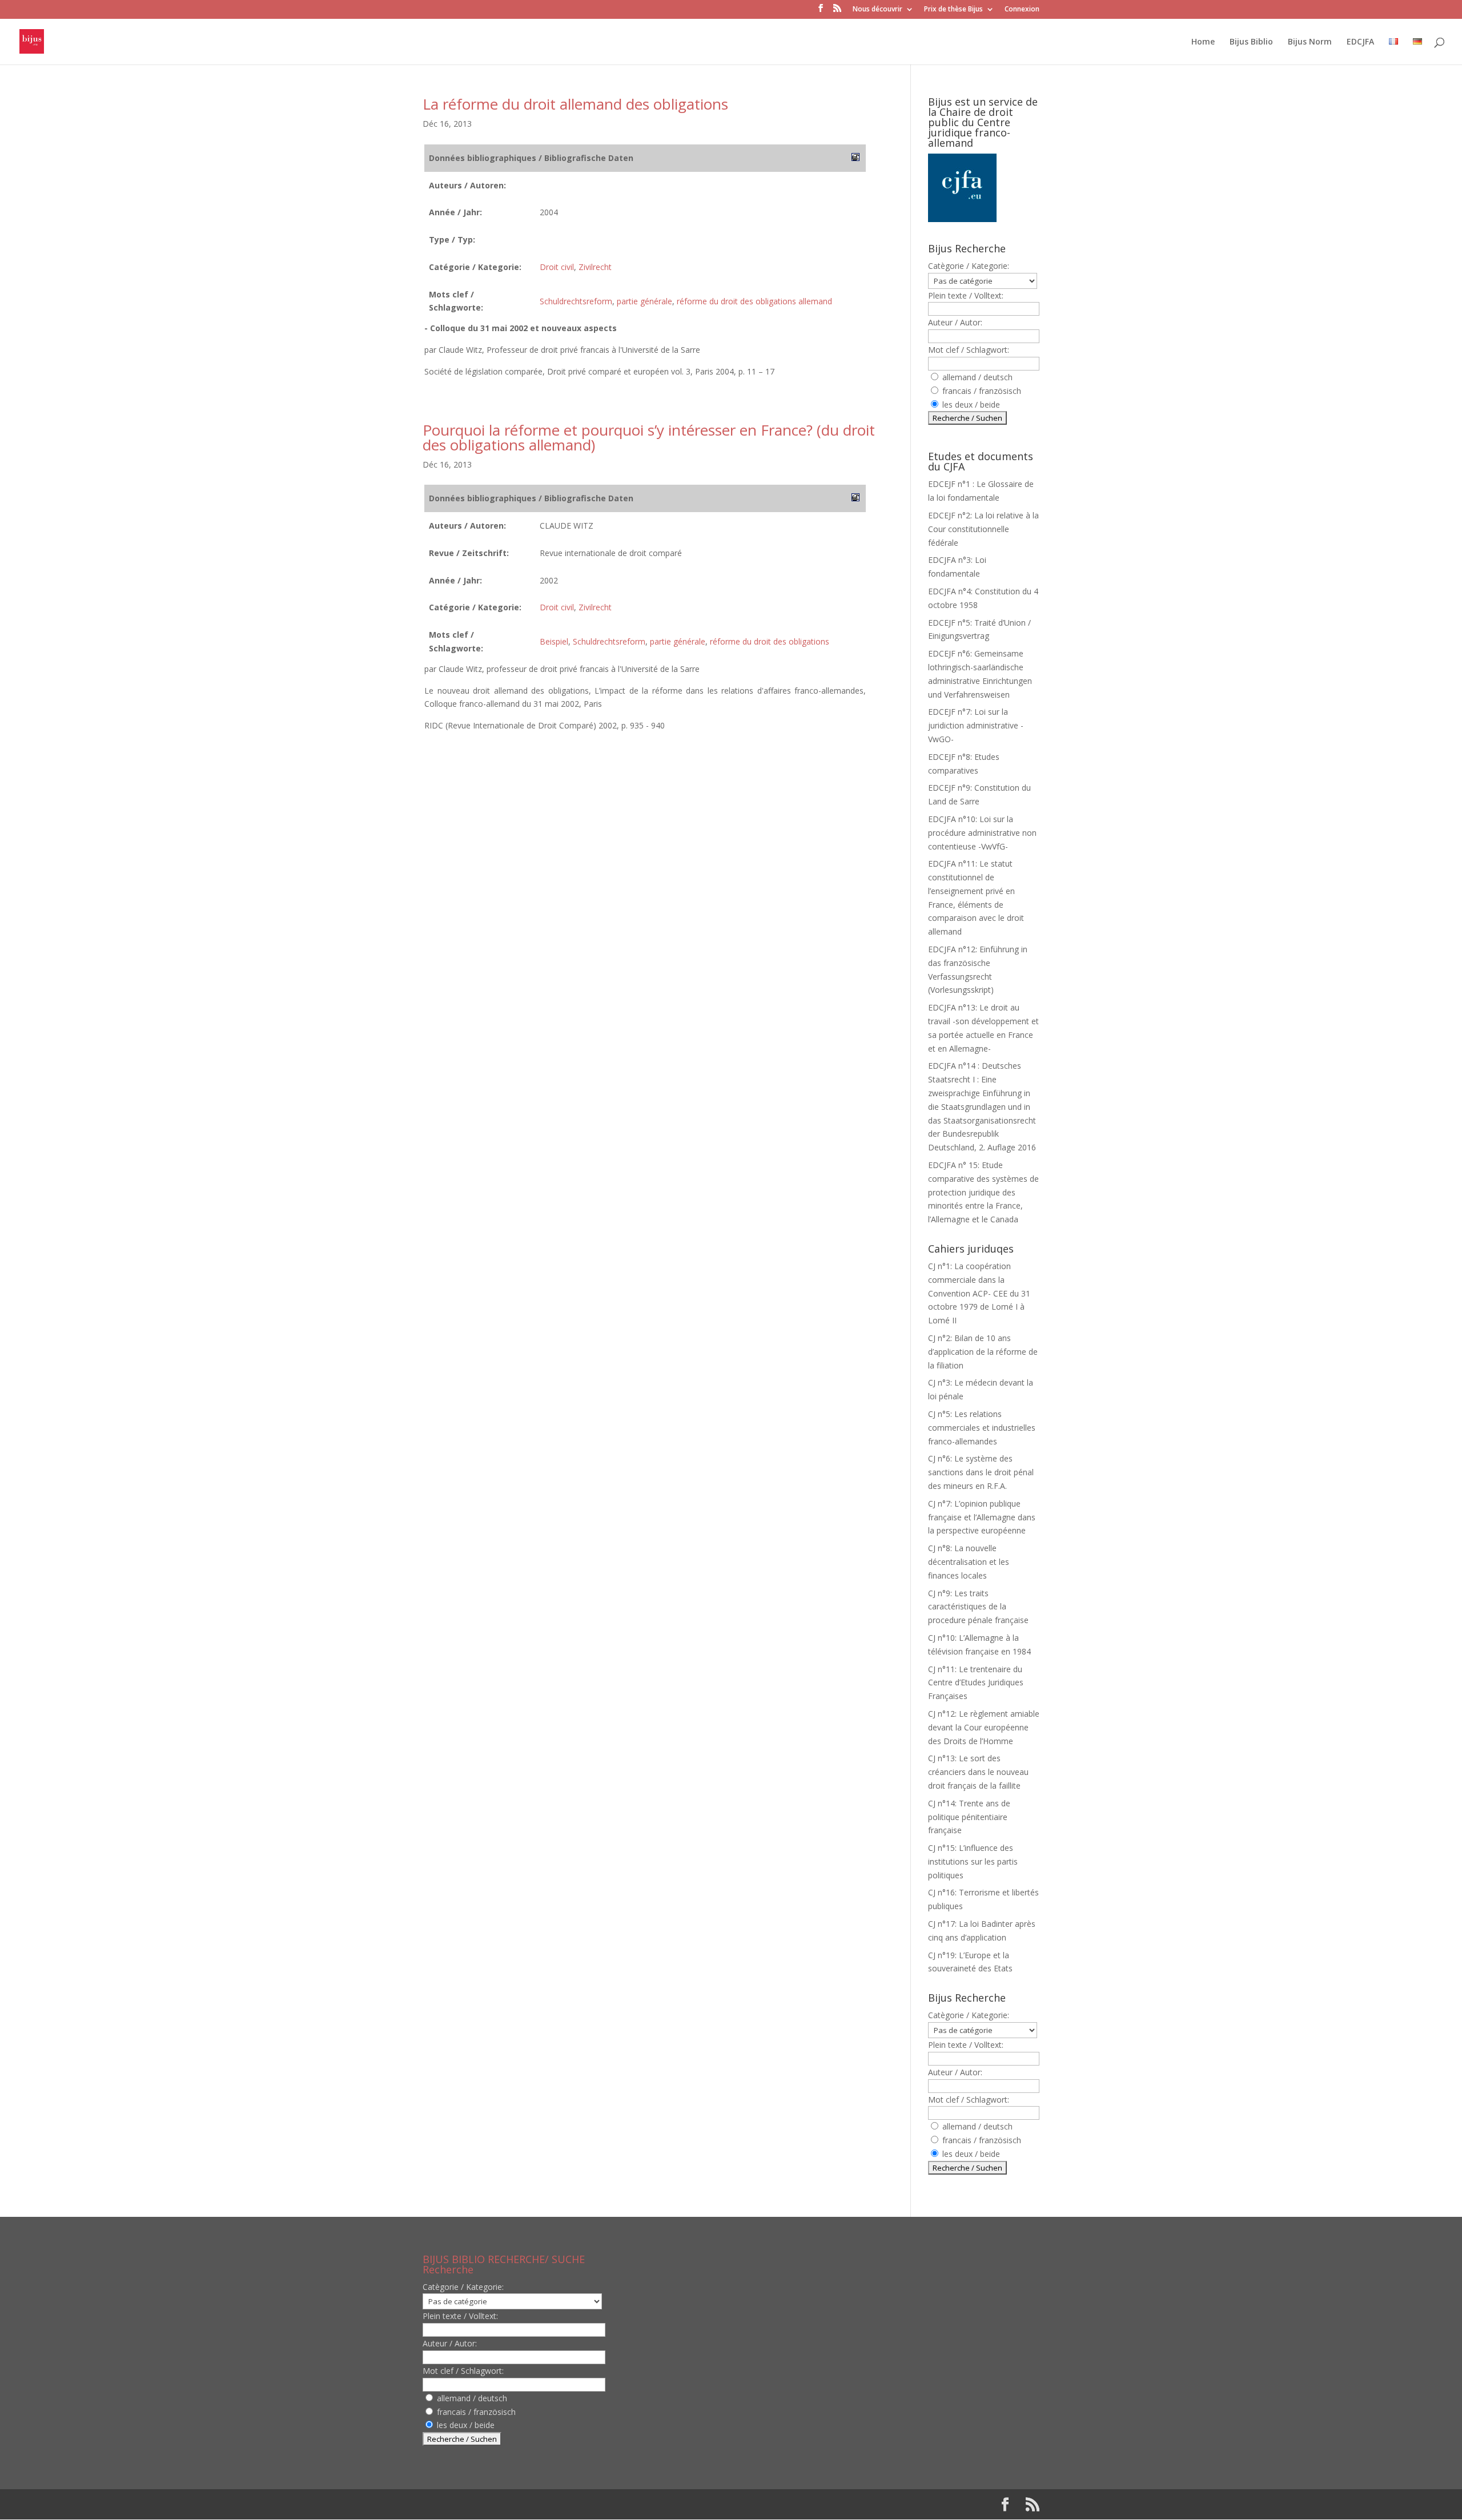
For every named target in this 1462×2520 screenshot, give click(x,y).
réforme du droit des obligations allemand (754, 301)
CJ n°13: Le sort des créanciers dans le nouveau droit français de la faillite (978, 1772)
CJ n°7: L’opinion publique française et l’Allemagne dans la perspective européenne (982, 1517)
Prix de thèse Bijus (953, 10)
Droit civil (557, 267)
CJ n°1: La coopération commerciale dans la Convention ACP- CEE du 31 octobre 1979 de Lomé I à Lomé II (979, 1293)
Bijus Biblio (1251, 42)
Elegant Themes (496, 2504)
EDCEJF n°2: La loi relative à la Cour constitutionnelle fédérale (983, 529)
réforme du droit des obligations (770, 641)
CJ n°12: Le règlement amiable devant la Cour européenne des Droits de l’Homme (984, 1727)
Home (1203, 42)
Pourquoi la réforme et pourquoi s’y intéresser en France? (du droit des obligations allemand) (649, 437)
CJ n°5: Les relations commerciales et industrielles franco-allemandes (982, 1428)
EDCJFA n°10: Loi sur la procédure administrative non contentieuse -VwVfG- (982, 833)
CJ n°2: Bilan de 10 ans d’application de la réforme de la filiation (983, 1352)
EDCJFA (1360, 42)
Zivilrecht (595, 267)
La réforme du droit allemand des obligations (575, 104)
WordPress (610, 2504)
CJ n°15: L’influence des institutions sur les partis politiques (973, 1861)
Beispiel (554, 641)
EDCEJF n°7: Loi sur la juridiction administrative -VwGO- (976, 725)
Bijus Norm (1310, 42)
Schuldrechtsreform (576, 301)
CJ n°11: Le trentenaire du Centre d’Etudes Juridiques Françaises (976, 1683)
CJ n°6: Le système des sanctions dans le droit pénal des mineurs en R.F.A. (981, 1472)
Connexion (1022, 10)
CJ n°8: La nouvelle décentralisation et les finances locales (969, 1562)
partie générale (644, 301)
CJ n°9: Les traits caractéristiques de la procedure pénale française (978, 1607)
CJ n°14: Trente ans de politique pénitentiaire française (969, 1817)
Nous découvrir (877, 10)
